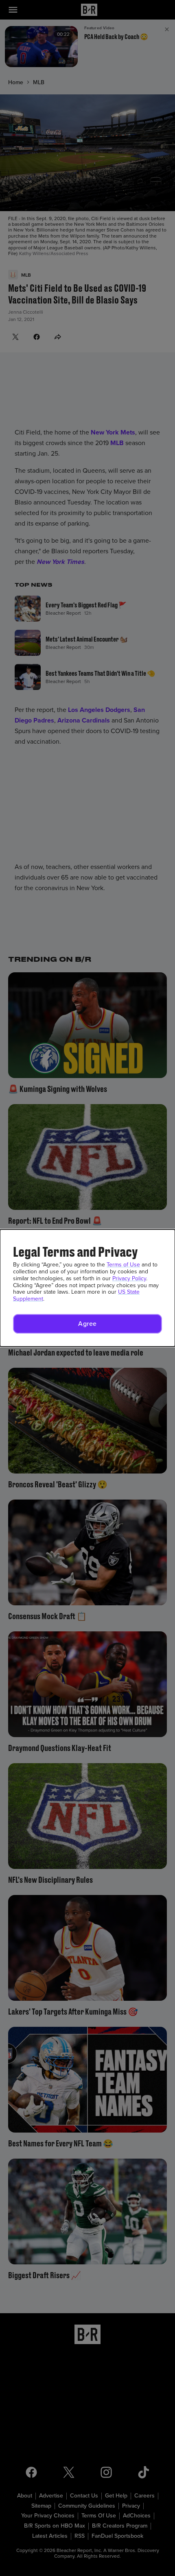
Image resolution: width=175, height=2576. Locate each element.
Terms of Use (123, 1265)
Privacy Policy (129, 1278)
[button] (87, 1324)
